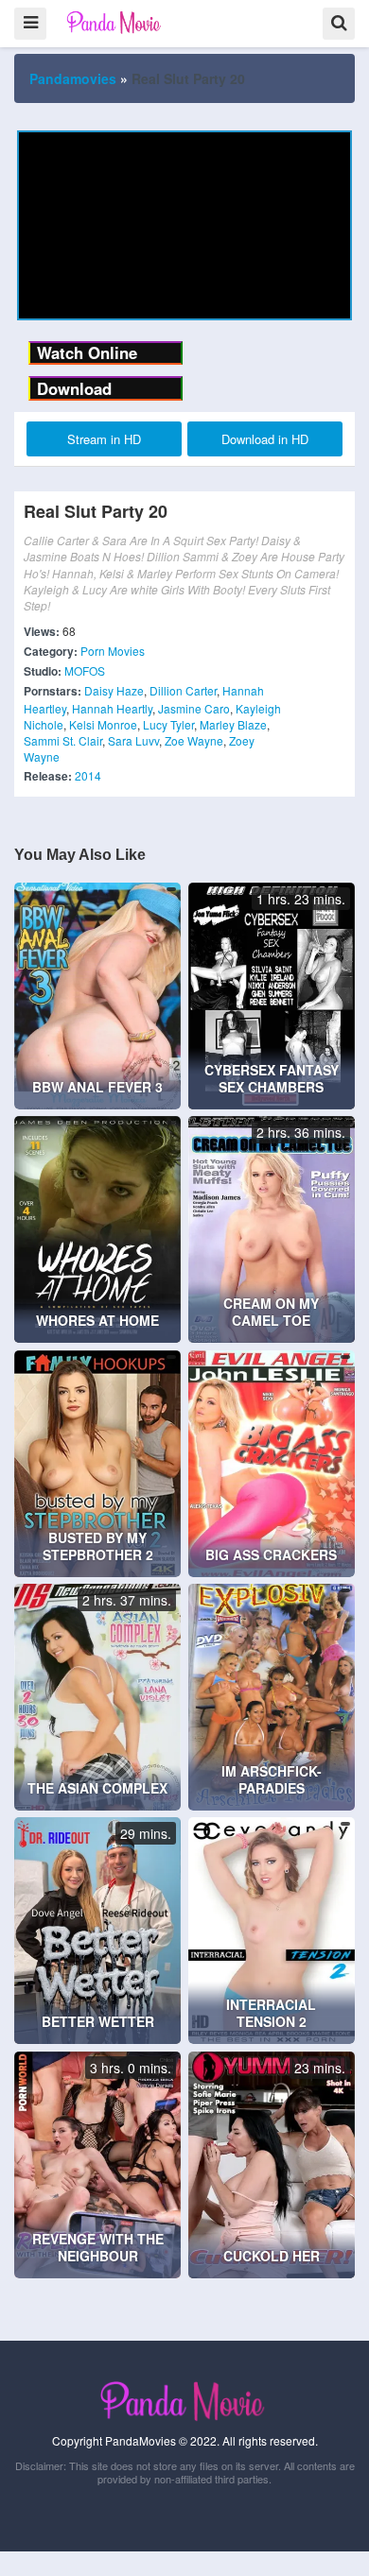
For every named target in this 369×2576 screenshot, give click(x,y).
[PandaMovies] (115, 22)
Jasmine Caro (194, 708)
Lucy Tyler (168, 724)
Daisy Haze (114, 690)
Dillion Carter (183, 690)
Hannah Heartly (112, 708)
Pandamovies (73, 78)
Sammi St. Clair (63, 740)
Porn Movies (113, 651)
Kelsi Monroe (103, 724)
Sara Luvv (133, 740)
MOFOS (85, 670)
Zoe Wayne (194, 740)
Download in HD (265, 439)
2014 (88, 775)
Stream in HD (104, 439)
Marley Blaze (233, 724)
